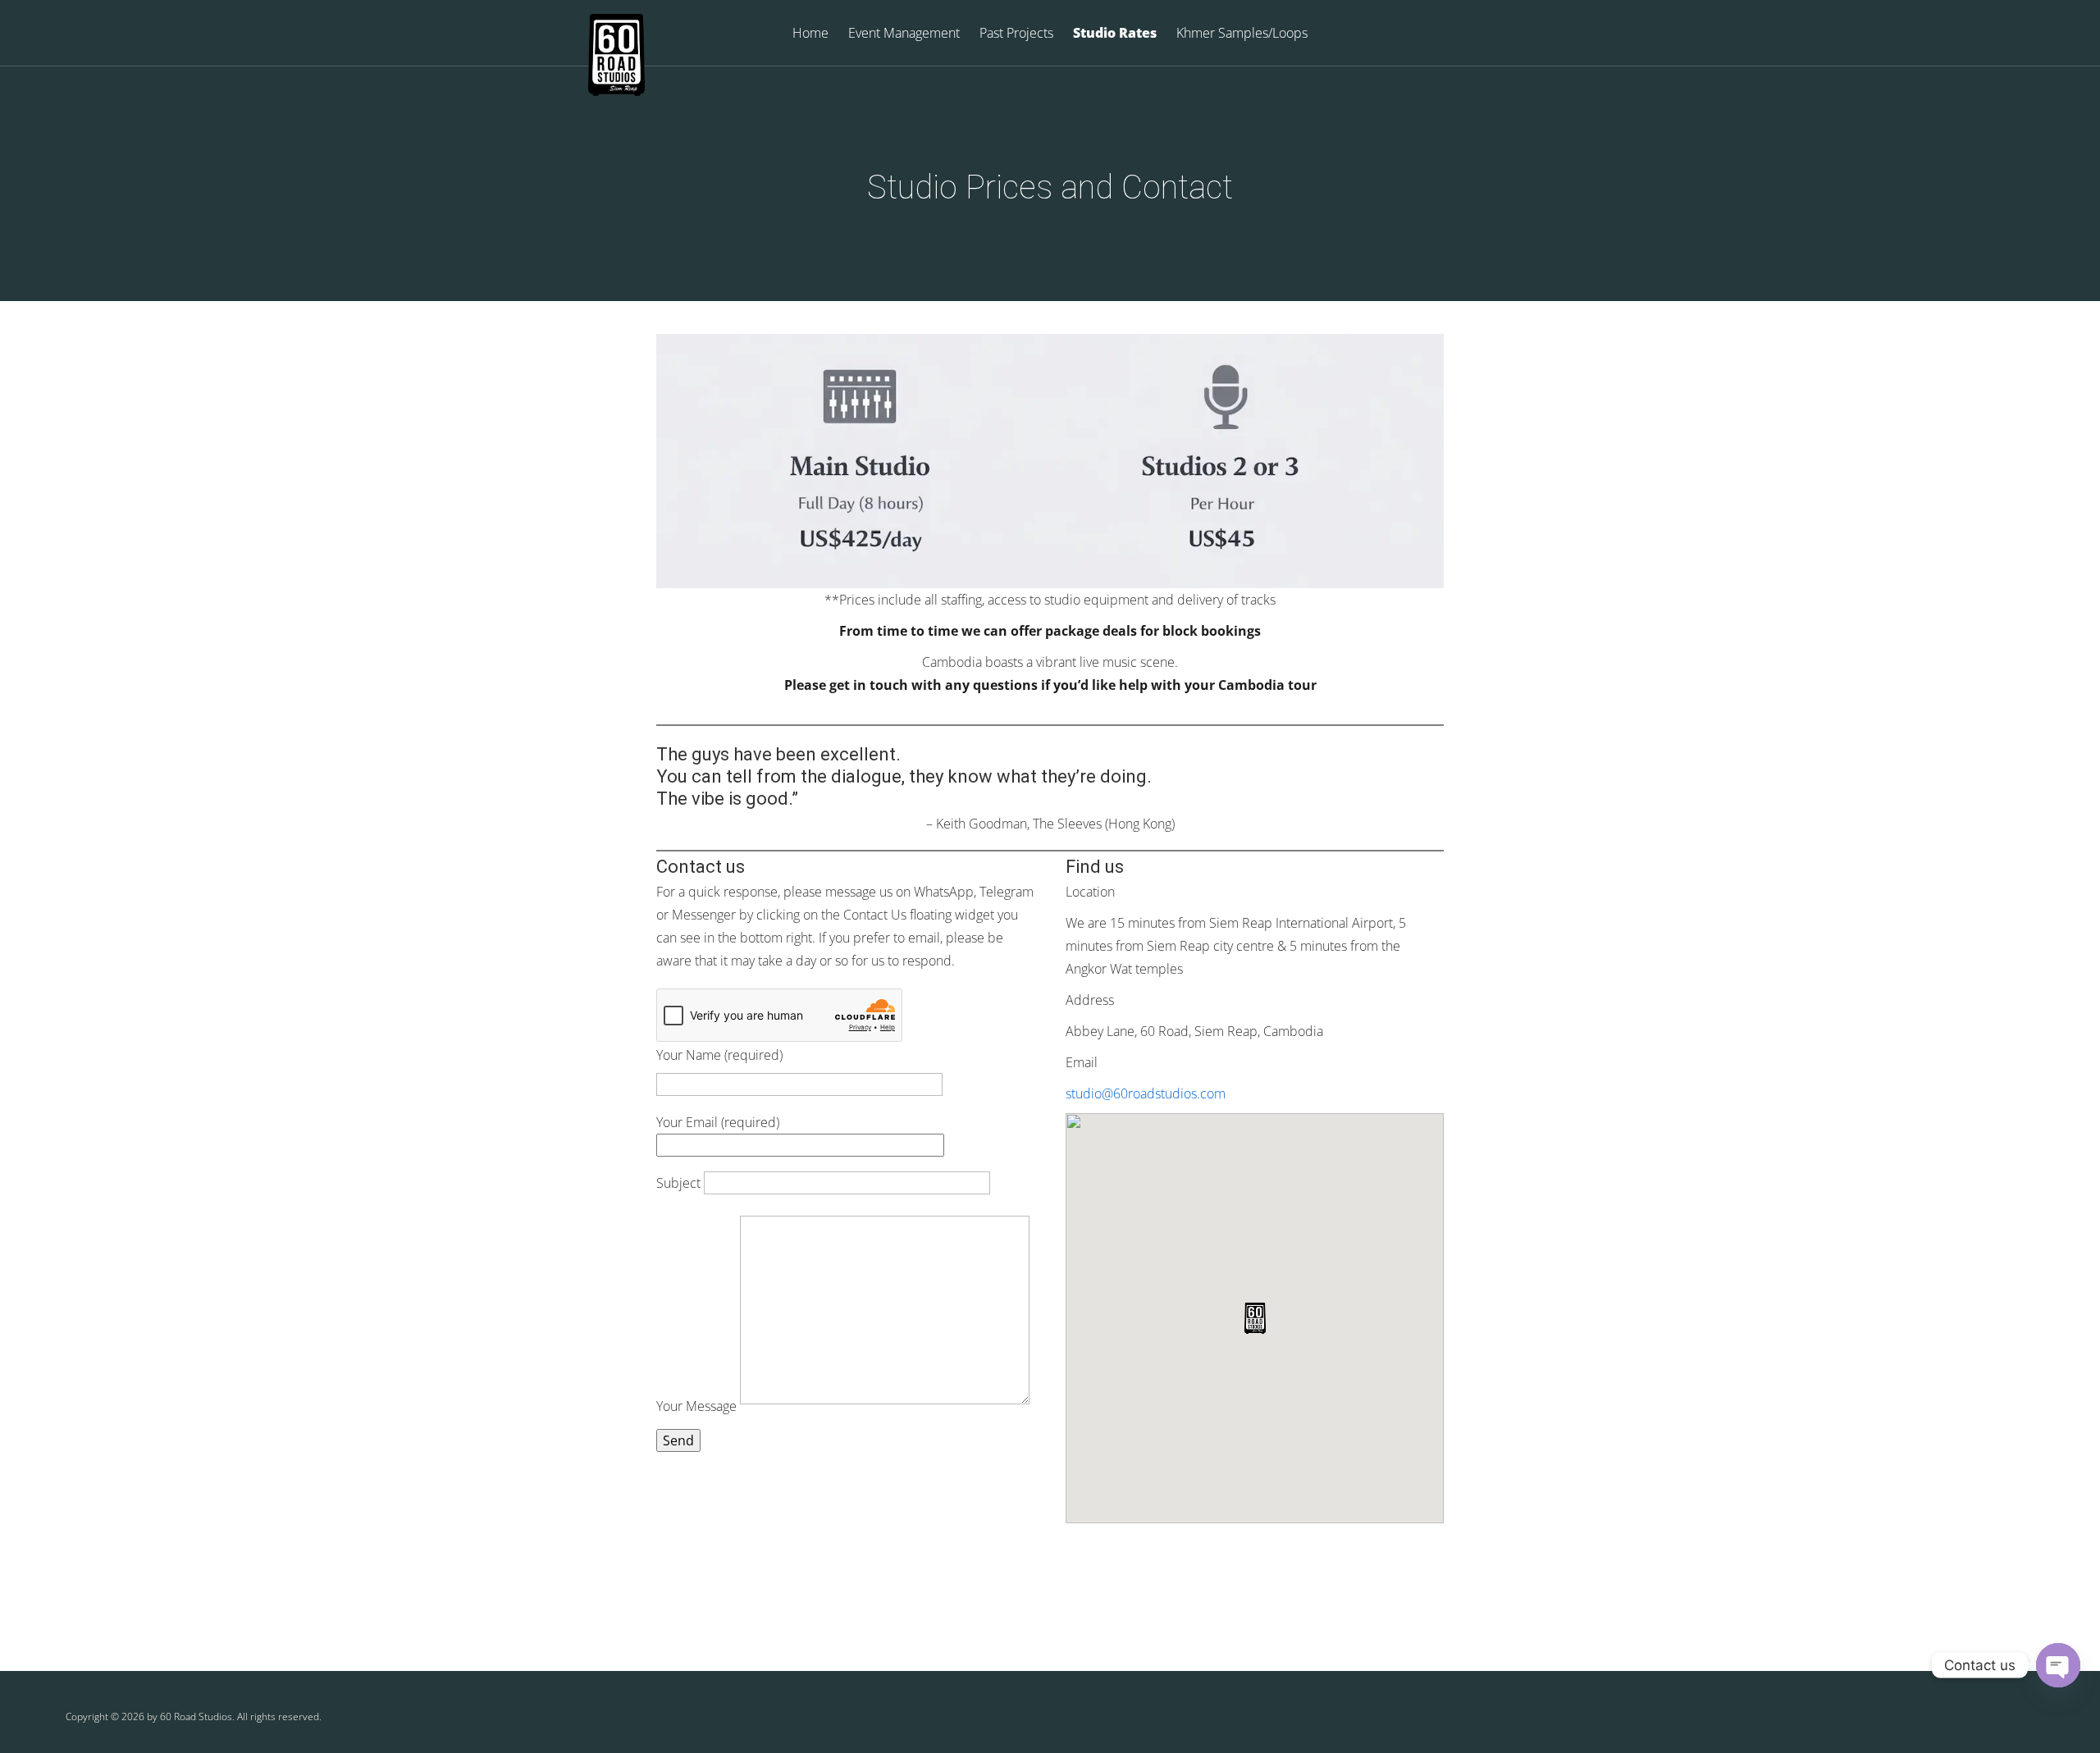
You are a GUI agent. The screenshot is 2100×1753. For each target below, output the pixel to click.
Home (810, 34)
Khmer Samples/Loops (1242, 34)
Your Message (698, 1406)
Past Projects (1016, 34)
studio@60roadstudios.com (1146, 1093)
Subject (680, 1183)
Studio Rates (1115, 34)
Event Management (904, 34)
